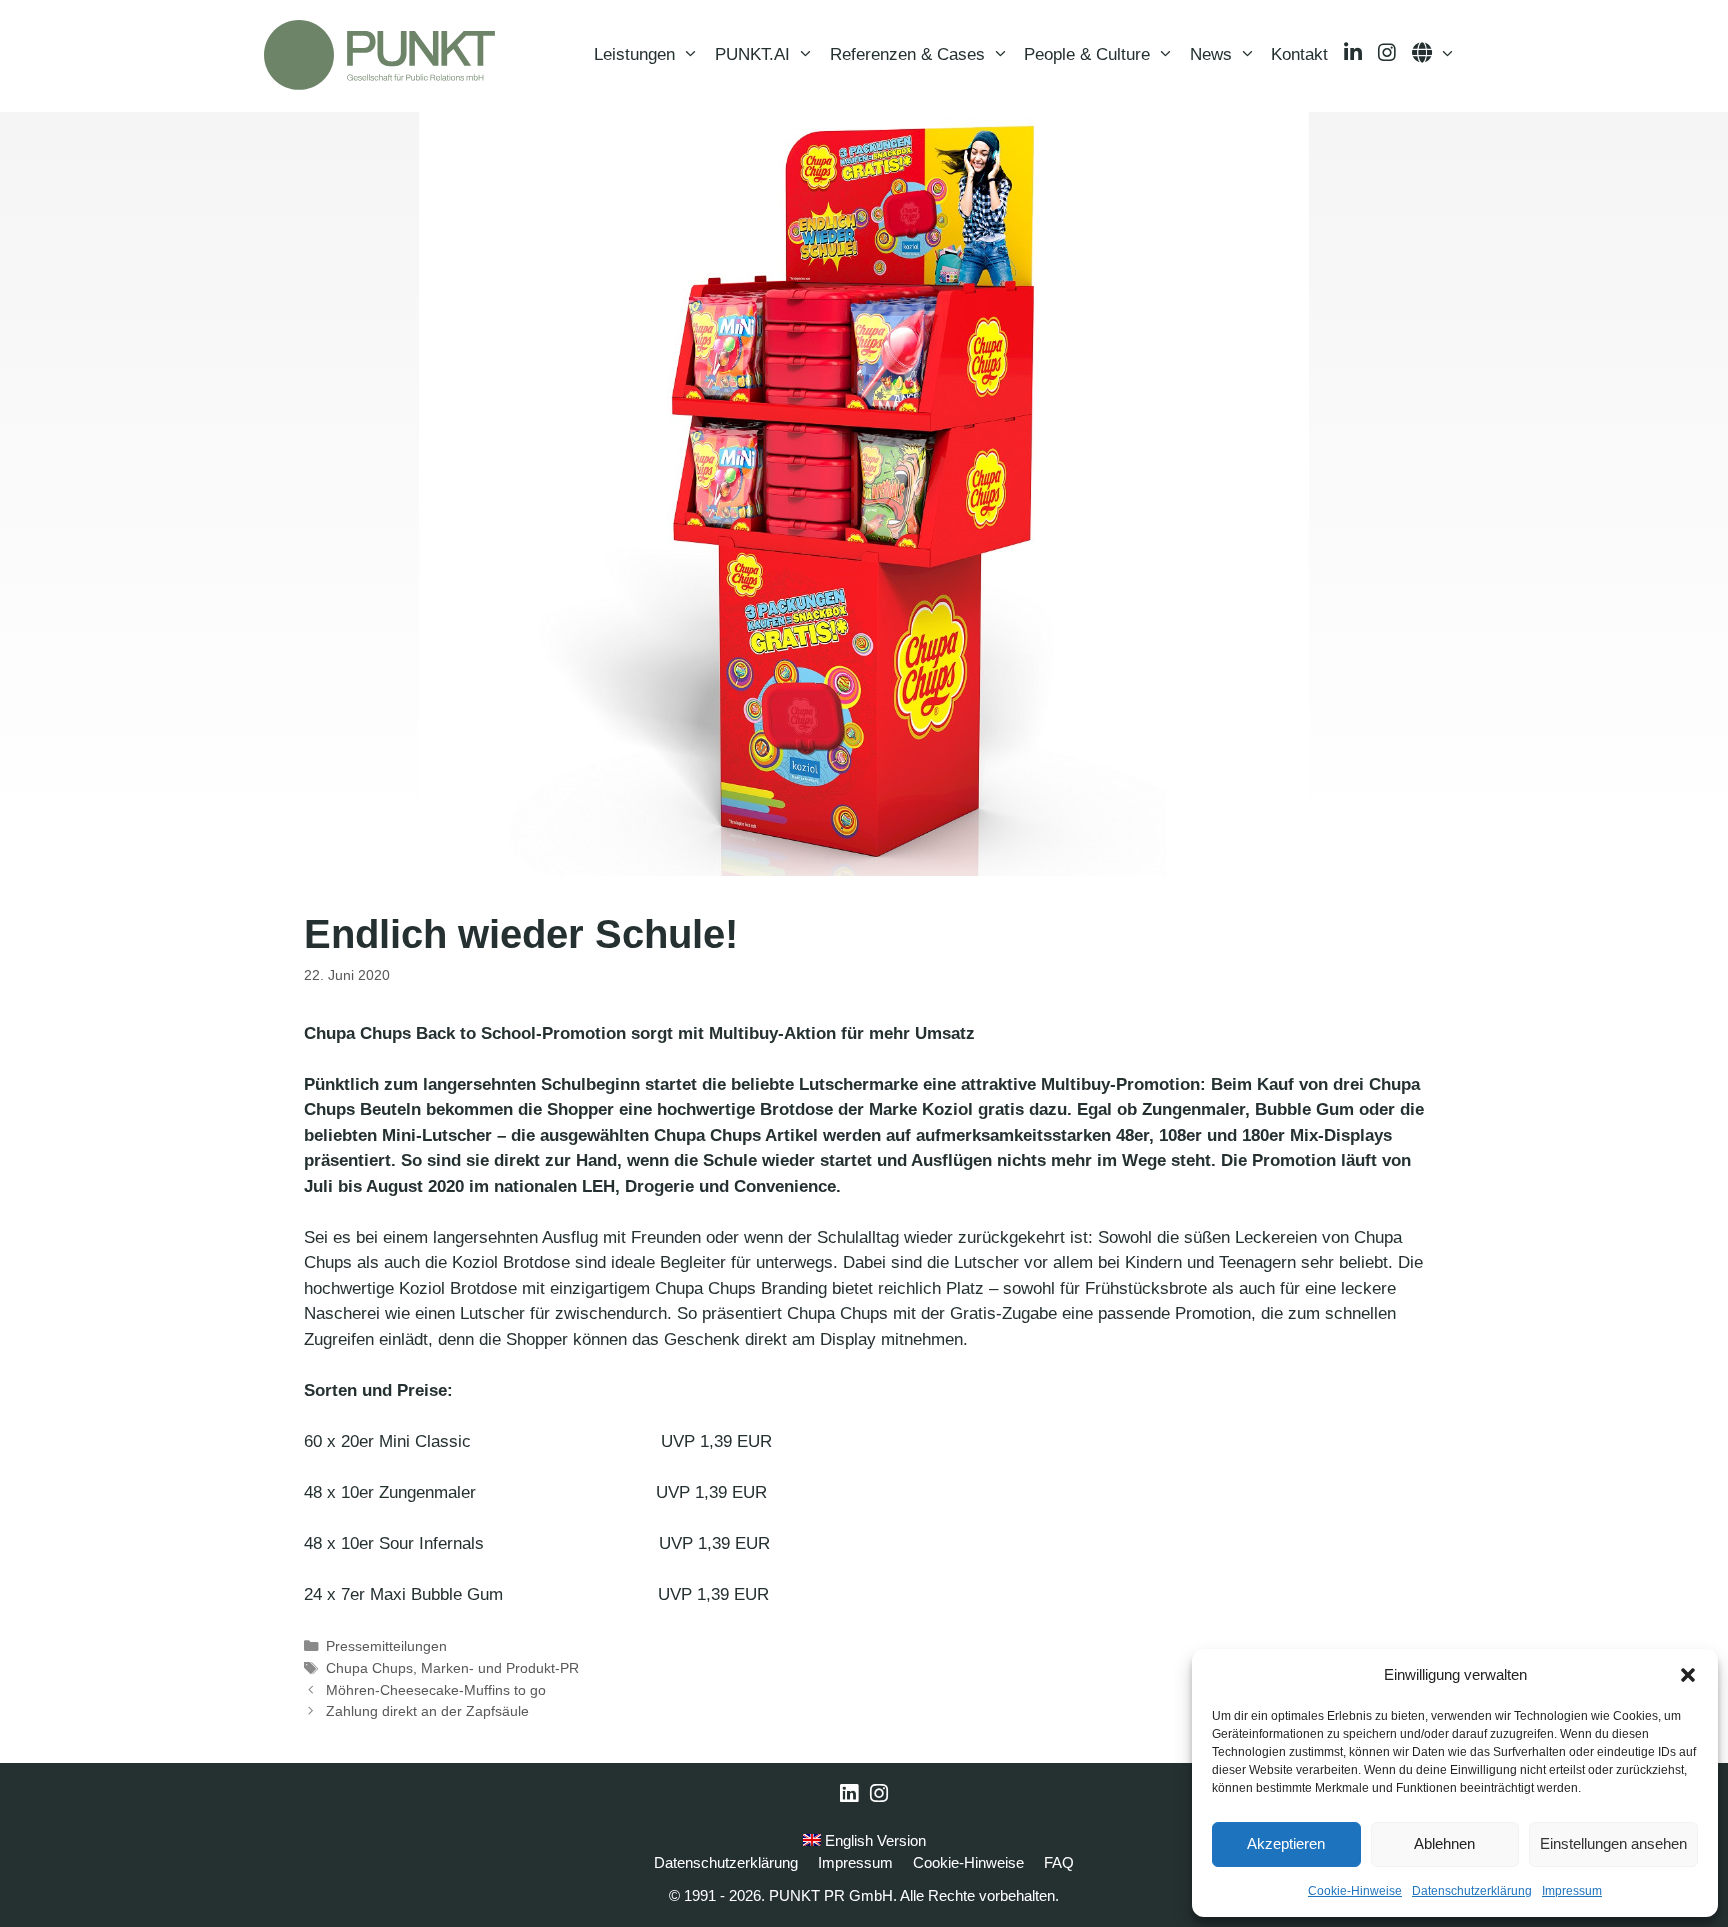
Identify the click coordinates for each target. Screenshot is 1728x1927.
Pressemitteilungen (386, 1646)
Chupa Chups (369, 1668)
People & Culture (1087, 54)
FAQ (1059, 1862)
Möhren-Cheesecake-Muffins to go (436, 1690)
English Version (873, 1840)
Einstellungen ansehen (1613, 1843)
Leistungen (634, 54)
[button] (1688, 1675)
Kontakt (1299, 54)
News (1211, 54)
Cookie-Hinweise (1355, 1891)
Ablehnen (1444, 1843)
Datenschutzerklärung (1472, 1891)
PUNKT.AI (752, 54)
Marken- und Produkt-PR (500, 1668)
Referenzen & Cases (907, 54)
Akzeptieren (1286, 1843)
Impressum (1572, 1891)
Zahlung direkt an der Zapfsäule (427, 1711)
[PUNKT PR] (379, 55)
